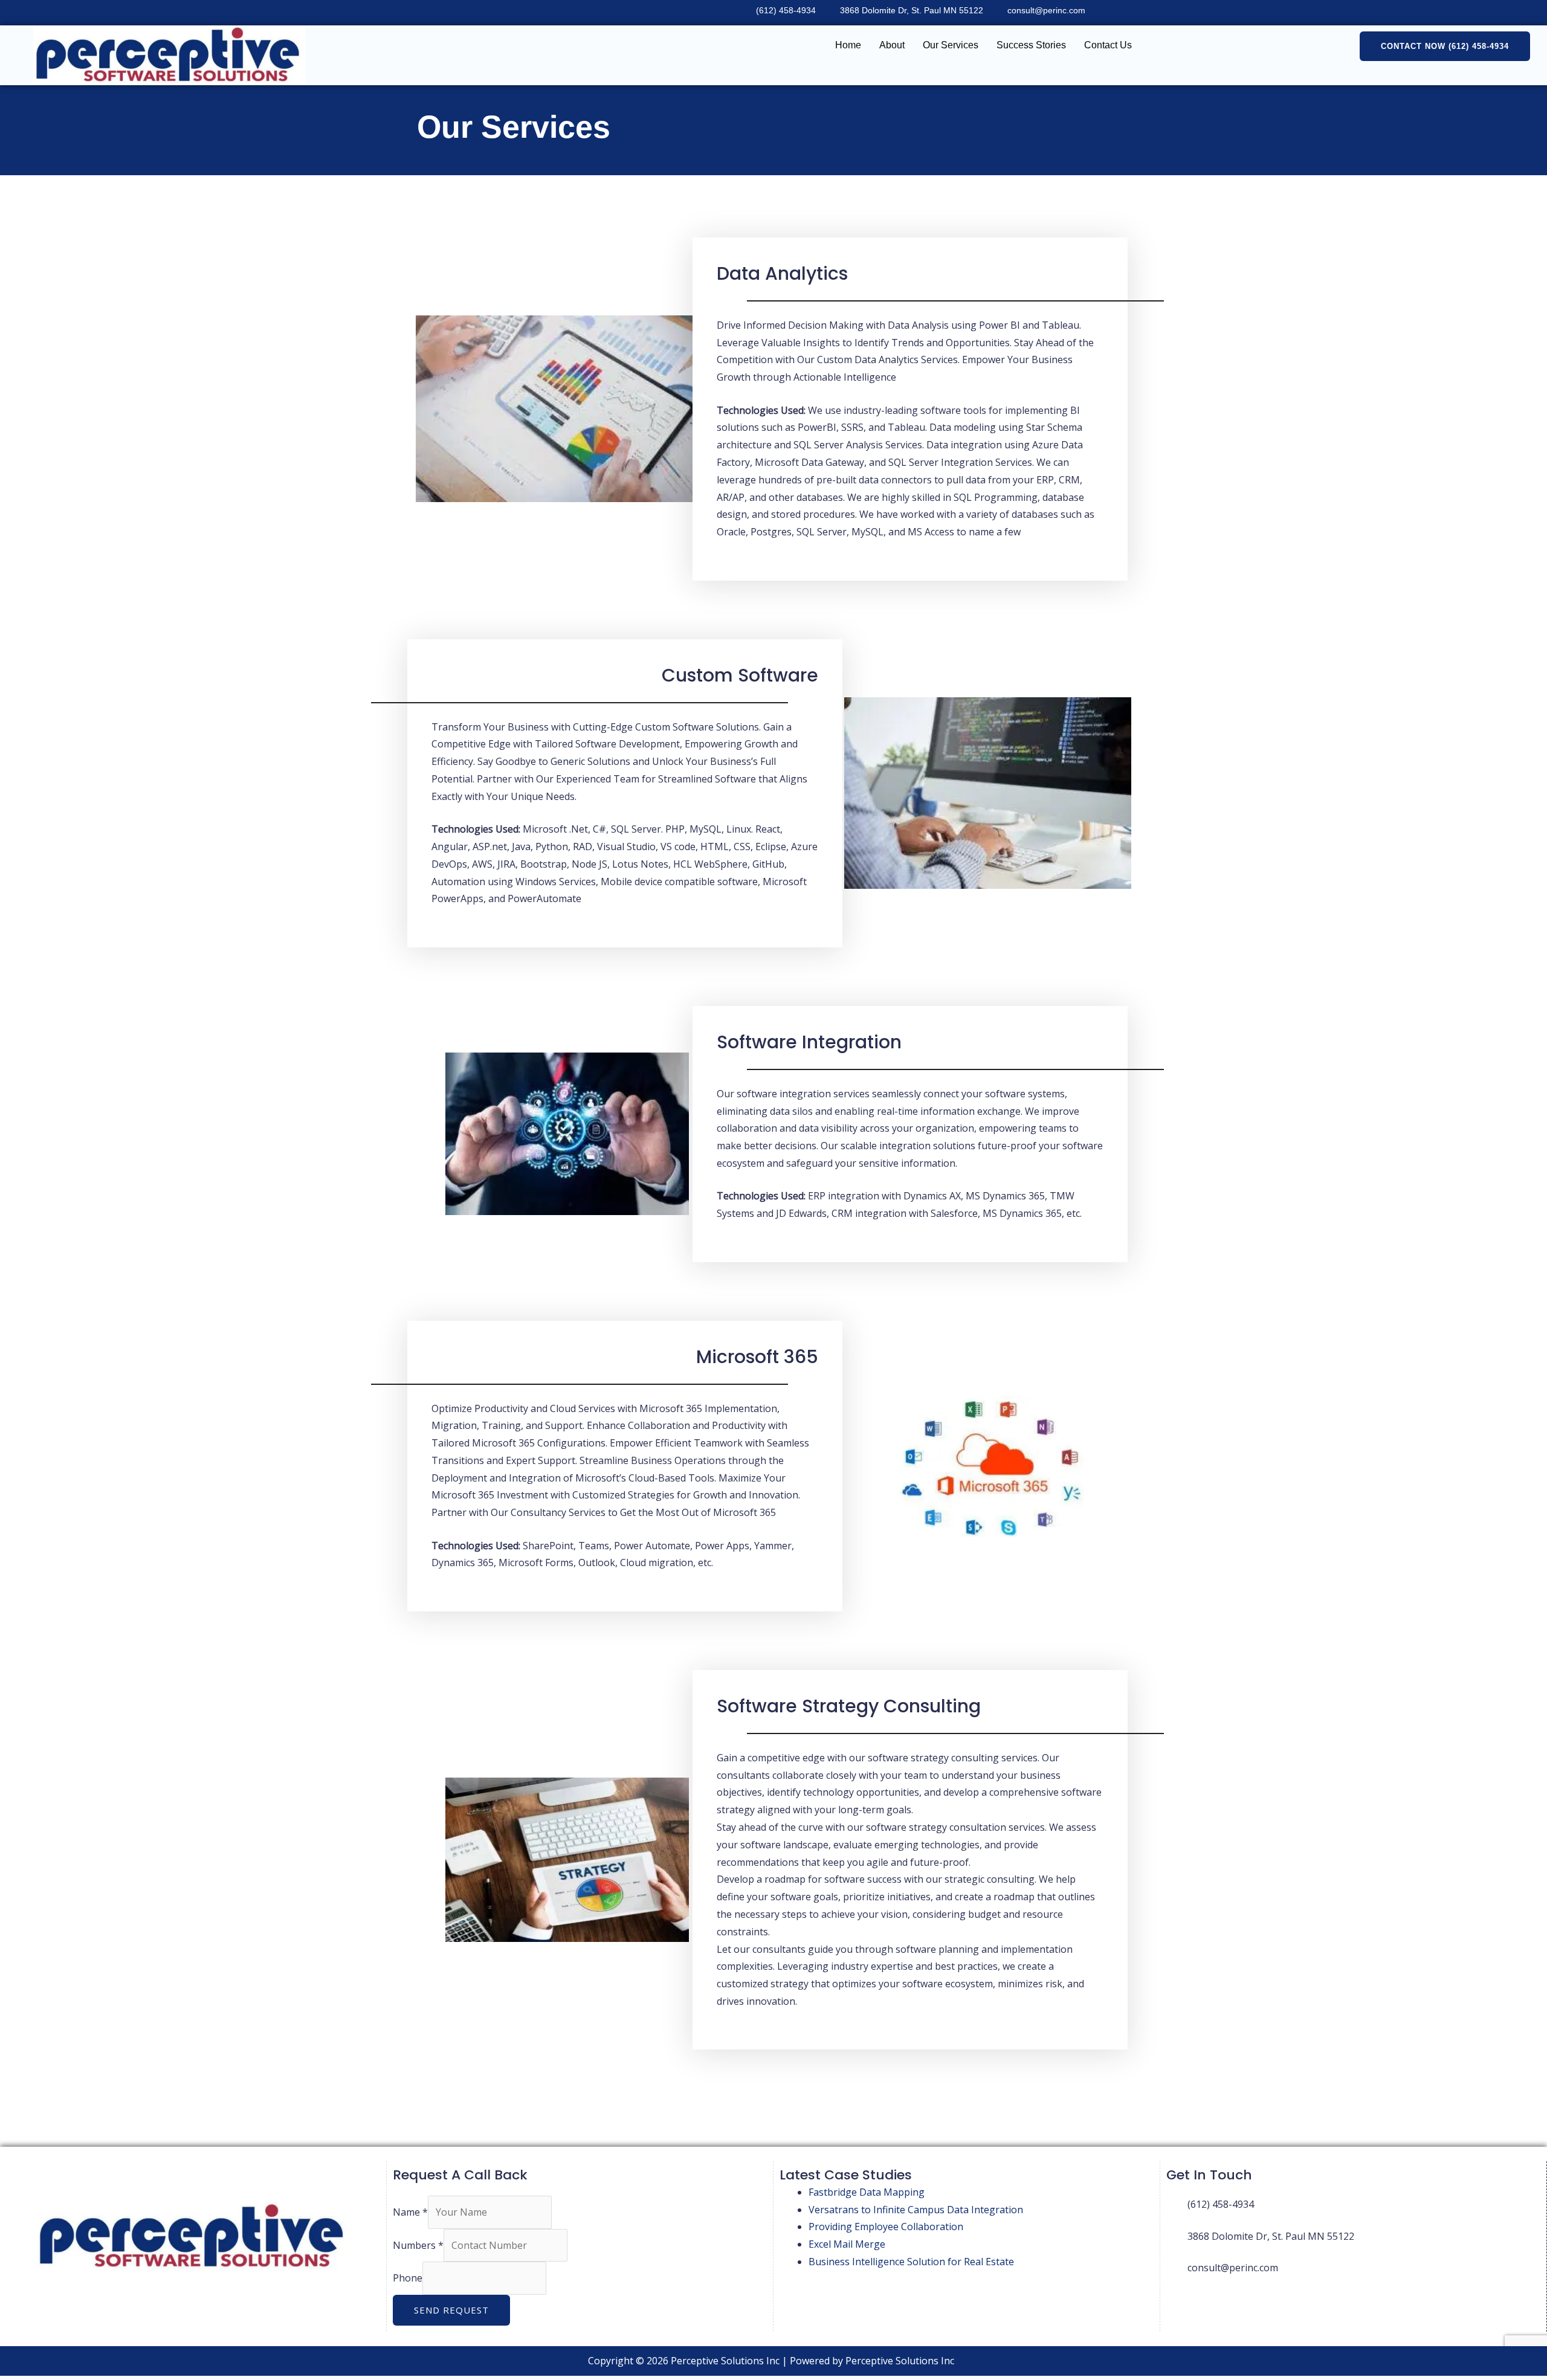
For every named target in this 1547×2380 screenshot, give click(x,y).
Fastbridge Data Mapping (867, 2192)
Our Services (951, 45)
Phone (408, 2278)
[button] (1445, 46)
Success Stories (1031, 45)
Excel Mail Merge (847, 2244)
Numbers (418, 2245)
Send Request (451, 2310)
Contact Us (1108, 45)
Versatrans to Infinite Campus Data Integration (916, 2210)
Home (848, 45)
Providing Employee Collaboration (886, 2227)
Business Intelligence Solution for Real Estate (911, 2262)
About (892, 45)
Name (410, 2212)
